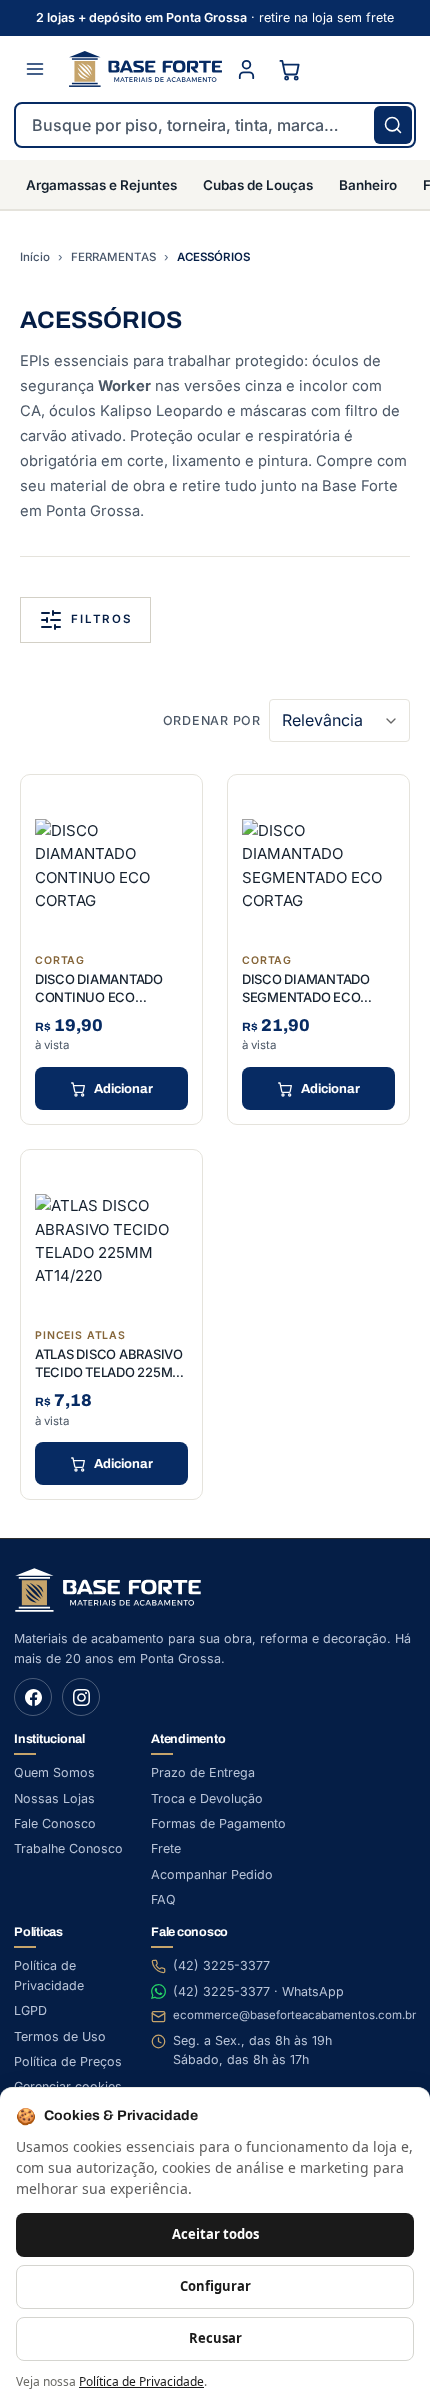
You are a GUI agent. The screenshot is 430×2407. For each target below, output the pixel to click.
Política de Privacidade (141, 2381)
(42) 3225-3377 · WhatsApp (258, 1991)
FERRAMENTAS (113, 257)
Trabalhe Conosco (68, 1848)
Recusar (215, 2338)
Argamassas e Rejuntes (101, 185)
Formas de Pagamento (218, 1823)
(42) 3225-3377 (221, 1965)
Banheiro (368, 185)
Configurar (215, 2286)
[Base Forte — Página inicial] (145, 69)
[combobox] (215, 125)
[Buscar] (393, 125)
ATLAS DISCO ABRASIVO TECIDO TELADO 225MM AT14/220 (109, 1371)
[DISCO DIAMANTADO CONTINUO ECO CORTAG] (111, 865)
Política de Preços (68, 2061)
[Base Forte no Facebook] (33, 1697)
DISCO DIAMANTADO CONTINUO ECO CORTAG (99, 996)
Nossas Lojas (54, 1798)
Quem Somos (54, 1772)
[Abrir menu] (35, 69)
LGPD (30, 2010)
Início (35, 257)
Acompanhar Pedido (212, 1874)
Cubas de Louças (258, 185)
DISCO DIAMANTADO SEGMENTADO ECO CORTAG (306, 996)
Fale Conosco (55, 1823)
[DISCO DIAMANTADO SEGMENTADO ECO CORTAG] (318, 865)
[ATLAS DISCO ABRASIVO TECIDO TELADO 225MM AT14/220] (111, 1240)
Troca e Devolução (207, 1798)
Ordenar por (212, 720)
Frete (166, 1848)
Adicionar (123, 1089)
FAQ (163, 1899)
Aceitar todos (215, 2234)
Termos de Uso (60, 2036)
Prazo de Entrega (203, 1772)
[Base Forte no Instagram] (81, 1697)
